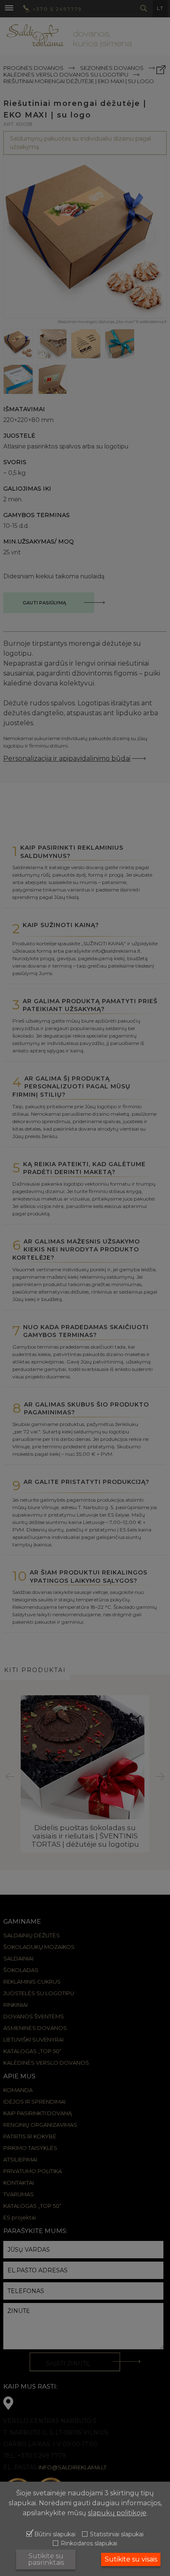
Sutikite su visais (131, 2559)
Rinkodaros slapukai (89, 2544)
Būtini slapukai (55, 2535)
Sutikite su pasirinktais (46, 2559)
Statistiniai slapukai (117, 2535)
